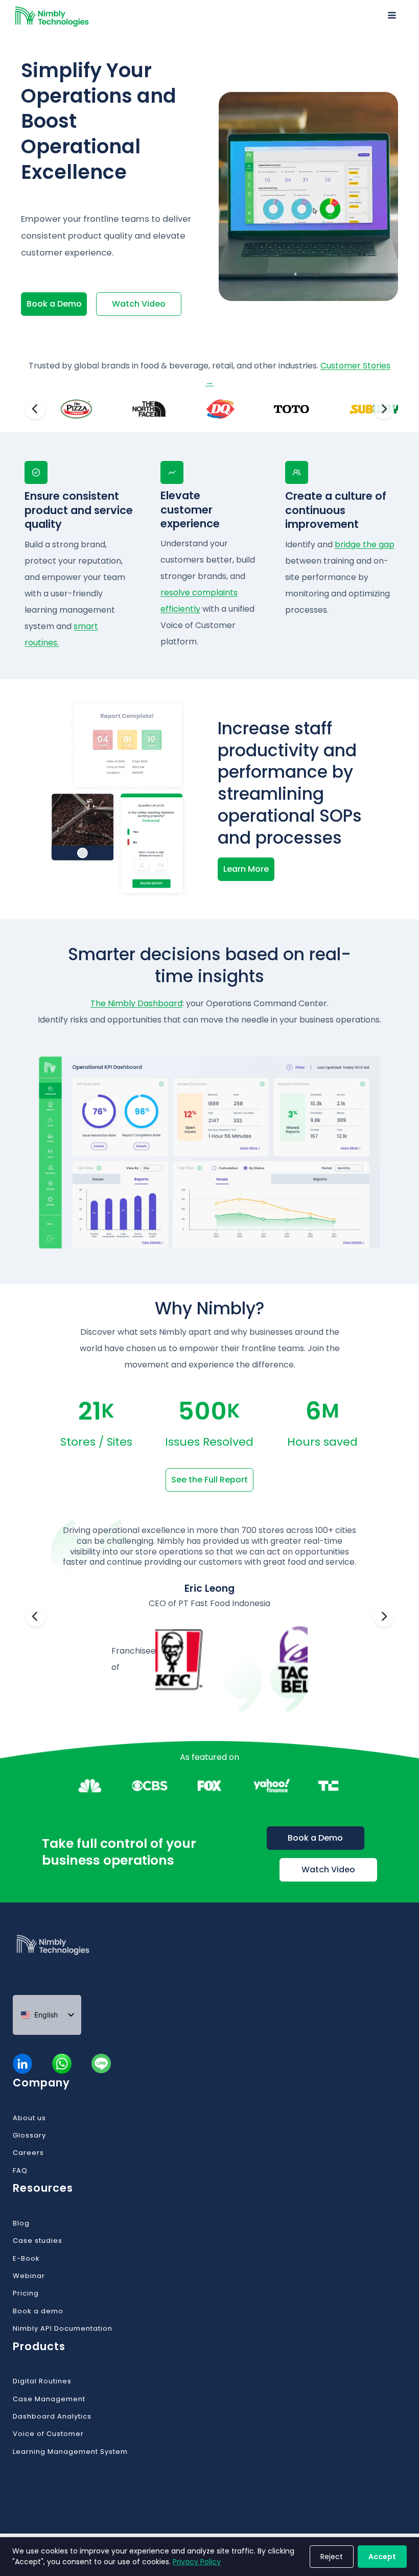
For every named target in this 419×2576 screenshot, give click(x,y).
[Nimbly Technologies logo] (78, 1958)
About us (29, 2118)
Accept (382, 2557)
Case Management (49, 2399)
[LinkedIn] (23, 2064)
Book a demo (38, 2311)
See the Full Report (209, 1480)
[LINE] (101, 2064)
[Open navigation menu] (392, 17)
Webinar (29, 2276)
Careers (28, 2153)
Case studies (38, 2241)
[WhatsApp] (62, 2064)
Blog (21, 2223)
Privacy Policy (197, 2562)
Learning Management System (70, 2452)
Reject (332, 2557)
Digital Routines (42, 2381)
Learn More (246, 869)
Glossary (29, 2136)
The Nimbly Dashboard (136, 1003)
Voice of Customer (48, 2434)
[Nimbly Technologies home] (52, 17)
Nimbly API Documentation (63, 2329)
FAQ (20, 2171)
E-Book (26, 2259)
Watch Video (139, 304)
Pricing (26, 2293)
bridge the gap (365, 544)
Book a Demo (54, 304)
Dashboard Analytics (52, 2417)
